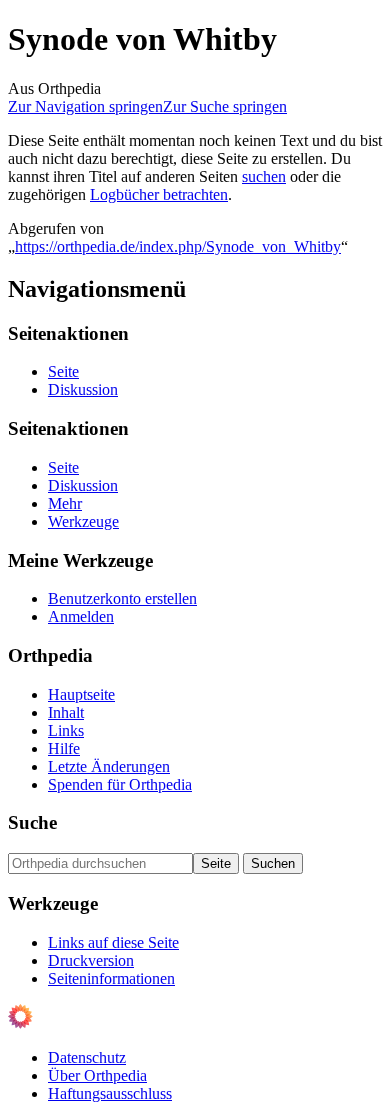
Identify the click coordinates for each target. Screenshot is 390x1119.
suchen (264, 176)
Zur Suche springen (225, 106)
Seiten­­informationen (111, 978)
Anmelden (81, 616)
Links (66, 730)
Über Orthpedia (97, 1075)
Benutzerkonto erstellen (122, 598)
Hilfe (64, 748)
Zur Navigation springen (85, 106)
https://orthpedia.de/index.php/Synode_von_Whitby (178, 246)
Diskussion (83, 389)
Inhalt (66, 712)
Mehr (65, 503)
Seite (63, 371)
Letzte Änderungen (109, 766)
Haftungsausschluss (110, 1093)
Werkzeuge (83, 521)
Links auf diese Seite (113, 942)
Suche (32, 822)
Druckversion (91, 960)
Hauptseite (81, 694)
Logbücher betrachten (159, 194)
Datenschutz (87, 1057)
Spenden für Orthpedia (120, 784)
